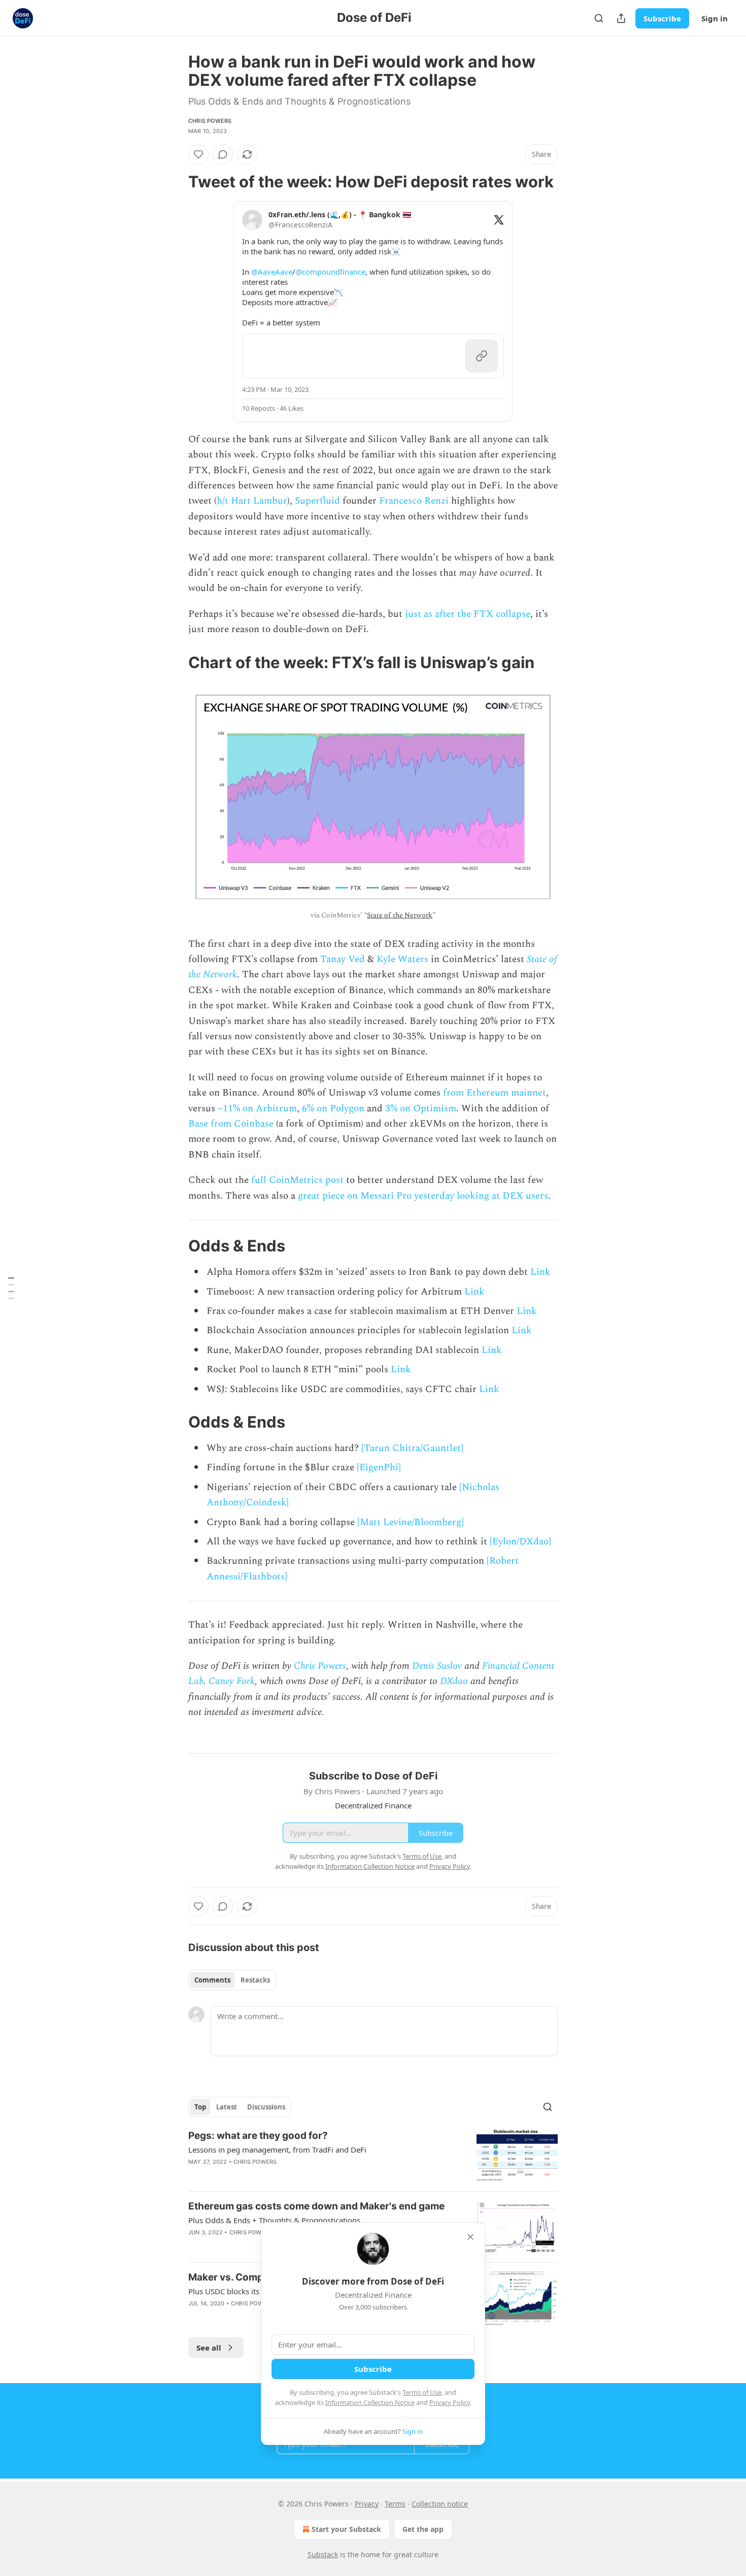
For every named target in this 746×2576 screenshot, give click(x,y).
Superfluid (317, 501)
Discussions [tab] (266, 2107)
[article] (373, 2156)
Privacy (367, 2504)
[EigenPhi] (379, 1467)
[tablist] (232, 1980)
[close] (470, 2237)
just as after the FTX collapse (468, 614)
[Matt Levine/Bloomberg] (411, 1522)
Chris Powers (210, 121)
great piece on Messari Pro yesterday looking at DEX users (423, 1196)
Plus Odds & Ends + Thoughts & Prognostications (274, 2220)
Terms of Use (422, 2392)
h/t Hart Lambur (252, 501)
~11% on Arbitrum (257, 1109)
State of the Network (400, 915)
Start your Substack (346, 2529)
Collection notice (440, 2504)
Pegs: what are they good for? (258, 2136)
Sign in (715, 18)
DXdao (454, 1681)
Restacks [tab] (255, 1980)
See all (209, 2348)
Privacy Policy (450, 2402)
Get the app (423, 2529)
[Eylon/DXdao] (520, 1542)
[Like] (198, 154)
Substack (323, 2554)
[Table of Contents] (11, 1288)
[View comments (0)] (223, 154)
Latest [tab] (227, 2107)
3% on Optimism (421, 1109)
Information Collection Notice (370, 2402)
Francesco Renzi (414, 501)
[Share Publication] (621, 18)
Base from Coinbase (231, 1124)
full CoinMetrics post (297, 1180)
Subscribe (662, 18)
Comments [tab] (212, 1980)
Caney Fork (232, 1681)
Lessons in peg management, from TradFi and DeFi (277, 2150)
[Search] (599, 18)
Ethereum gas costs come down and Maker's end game (316, 2206)
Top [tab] (200, 2107)
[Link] (174, 182)
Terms (395, 2504)
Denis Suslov (437, 1666)
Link (540, 1272)
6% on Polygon (333, 1109)
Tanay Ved (343, 959)
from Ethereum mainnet (495, 1093)
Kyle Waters (402, 959)
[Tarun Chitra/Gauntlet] (412, 1448)
